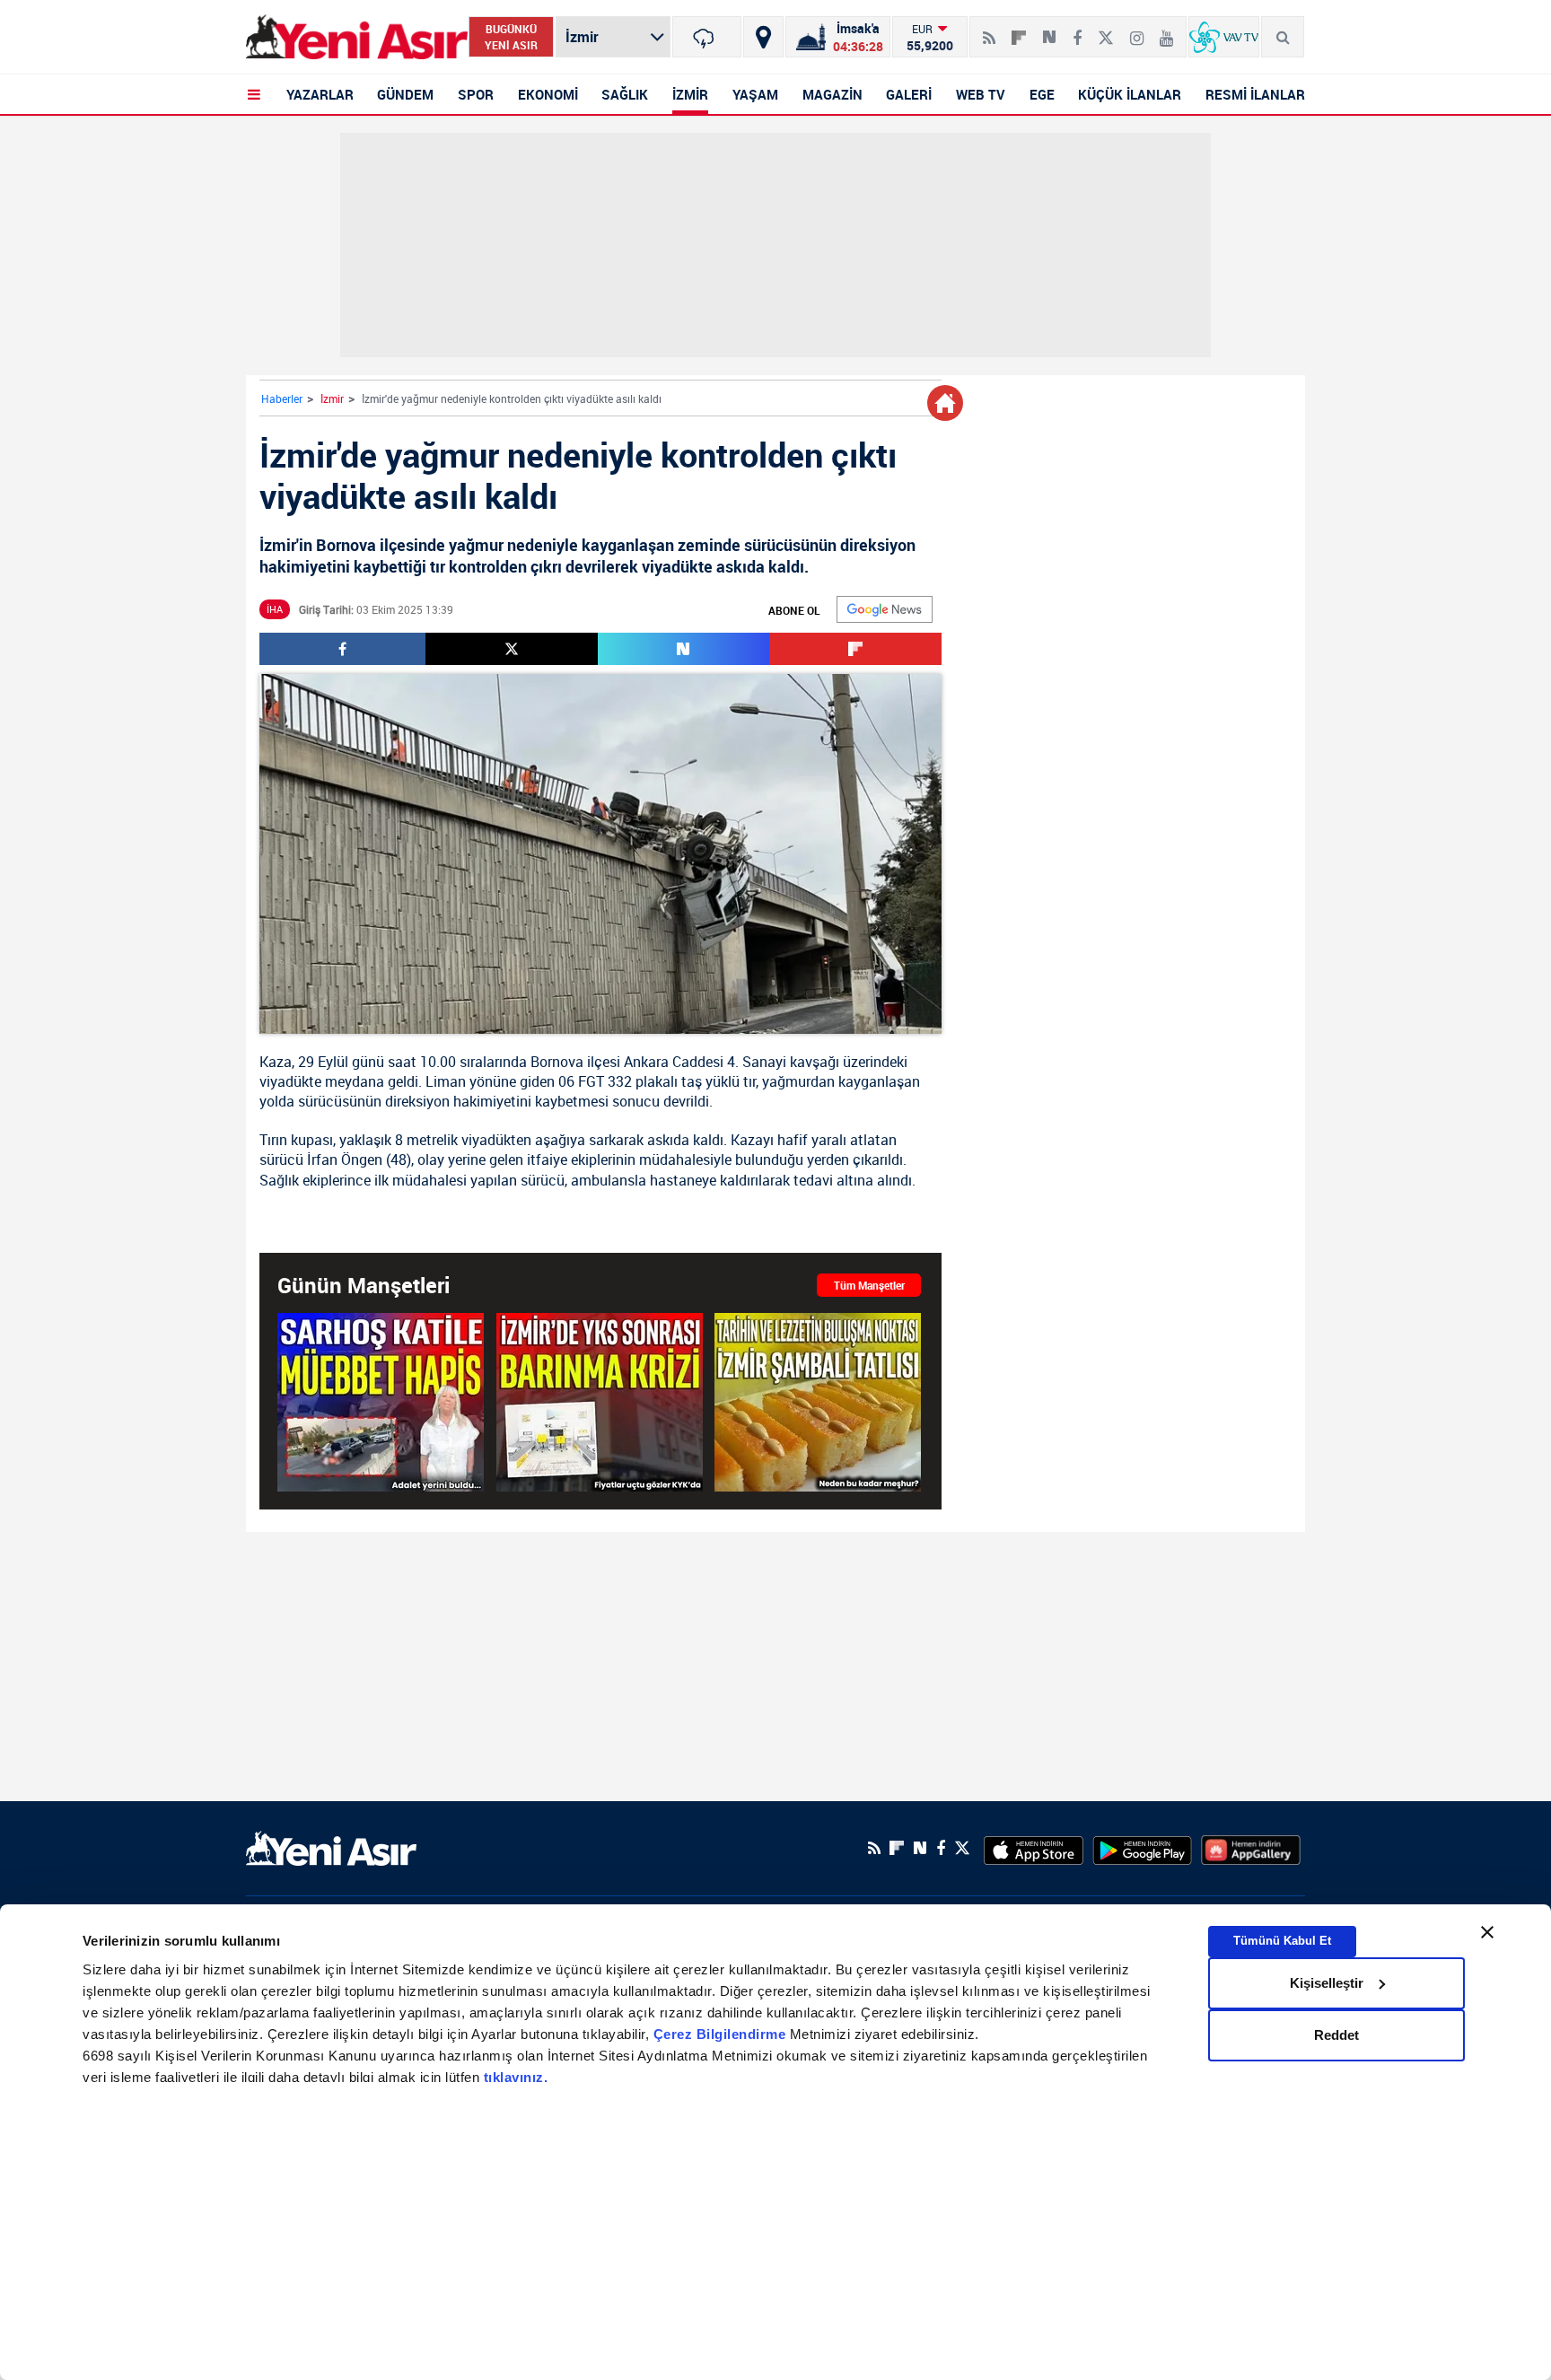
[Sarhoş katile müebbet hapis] (381, 1402)
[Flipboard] (1019, 31)
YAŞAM (755, 94)
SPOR (476, 94)
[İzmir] (707, 37)
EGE (1042, 94)
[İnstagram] (1137, 31)
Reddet (1336, 2035)
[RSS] (989, 31)
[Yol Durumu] (763, 37)
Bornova (557, 1062)
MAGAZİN (832, 94)
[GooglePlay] (1142, 1848)
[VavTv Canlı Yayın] (1224, 37)
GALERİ (909, 94)
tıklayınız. (516, 2077)
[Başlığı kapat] (1487, 1932)
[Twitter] (1106, 31)
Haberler (282, 398)
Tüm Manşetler (869, 1285)
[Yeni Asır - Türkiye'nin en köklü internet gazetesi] (357, 37)
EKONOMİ (548, 94)
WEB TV (981, 94)
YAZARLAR (320, 94)
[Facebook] (1077, 31)
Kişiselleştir (1327, 1983)
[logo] (331, 1846)
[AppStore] (1034, 1848)
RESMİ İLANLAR (1255, 94)
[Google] (885, 609)
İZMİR (690, 94)
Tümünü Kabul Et (1282, 1941)
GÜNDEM (405, 94)
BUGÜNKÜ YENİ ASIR (511, 37)
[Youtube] (1166, 31)
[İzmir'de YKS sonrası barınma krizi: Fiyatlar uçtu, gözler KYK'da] (600, 1402)
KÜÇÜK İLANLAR (1130, 94)
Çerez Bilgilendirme (722, 2034)
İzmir (332, 398)
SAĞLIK (625, 94)
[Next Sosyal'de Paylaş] (1049, 31)
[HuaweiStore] (1251, 1848)
